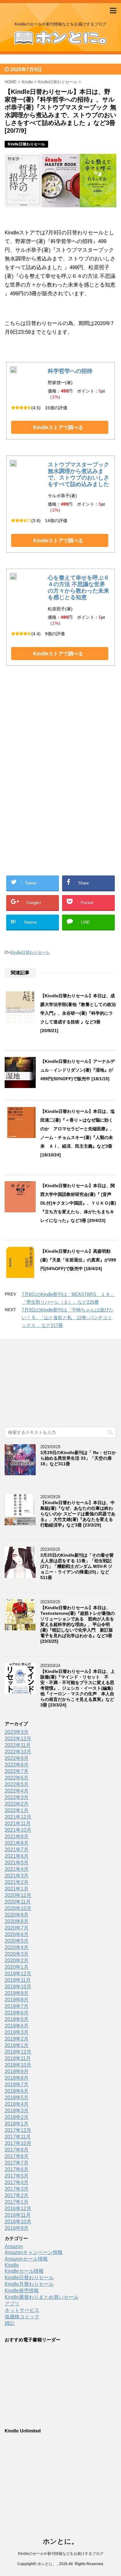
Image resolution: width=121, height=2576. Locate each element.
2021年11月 (18, 1823)
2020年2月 (17, 1961)
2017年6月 (17, 2169)
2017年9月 (17, 2150)
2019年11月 (18, 1980)
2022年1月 (17, 1810)
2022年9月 (17, 1758)
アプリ (12, 2304)
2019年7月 (17, 2006)
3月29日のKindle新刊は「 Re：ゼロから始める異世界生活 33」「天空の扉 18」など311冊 (78, 1458)
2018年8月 (17, 2078)
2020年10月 (18, 1908)
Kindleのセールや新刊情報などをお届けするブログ (61, 2554)
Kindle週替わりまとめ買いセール (42, 2297)
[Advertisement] (60, 736)
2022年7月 (17, 1771)
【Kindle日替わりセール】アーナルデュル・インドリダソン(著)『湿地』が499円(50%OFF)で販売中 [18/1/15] (78, 1070)
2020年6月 (17, 1934)
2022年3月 (17, 1797)
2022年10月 (18, 1752)
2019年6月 (17, 2013)
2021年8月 (17, 1843)
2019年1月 (17, 2045)
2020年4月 (17, 1947)
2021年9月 (17, 1837)
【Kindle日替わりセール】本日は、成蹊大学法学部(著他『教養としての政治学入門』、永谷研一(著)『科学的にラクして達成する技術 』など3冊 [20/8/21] (78, 1013)
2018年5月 (17, 2098)
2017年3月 (17, 2189)
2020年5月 (17, 1941)
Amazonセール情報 (26, 2259)
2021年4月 (17, 1869)
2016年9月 (17, 2228)
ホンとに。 (60, 2541)
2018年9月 (17, 2071)
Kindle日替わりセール (30, 952)
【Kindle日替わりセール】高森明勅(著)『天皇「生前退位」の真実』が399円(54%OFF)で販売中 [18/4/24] (78, 1260)
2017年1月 (17, 2202)
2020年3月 (17, 1954)
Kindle (12, 2265)
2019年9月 (17, 1993)
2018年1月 (17, 2124)
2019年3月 (17, 2032)
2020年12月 (18, 1895)
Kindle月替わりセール (29, 2284)
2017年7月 (17, 2163)
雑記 (10, 2323)
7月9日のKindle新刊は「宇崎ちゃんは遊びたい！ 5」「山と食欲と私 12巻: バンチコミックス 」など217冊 (68, 1318)
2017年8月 (17, 2156)
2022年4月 (17, 1791)
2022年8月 (17, 1765)
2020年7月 (17, 1928)
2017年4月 (17, 2182)
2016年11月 (18, 2215)
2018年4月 (17, 2104)
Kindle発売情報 (22, 2291)
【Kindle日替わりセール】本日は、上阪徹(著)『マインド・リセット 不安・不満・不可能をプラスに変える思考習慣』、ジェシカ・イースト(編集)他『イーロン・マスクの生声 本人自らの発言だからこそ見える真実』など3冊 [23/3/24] (78, 1688)
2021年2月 (17, 1882)
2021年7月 (17, 1850)
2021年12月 (18, 1817)
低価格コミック (22, 2317)
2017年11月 (18, 2137)
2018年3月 (17, 2111)
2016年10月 (18, 2222)
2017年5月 (17, 2176)
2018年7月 (17, 2085)
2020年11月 (18, 1902)
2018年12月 (18, 2052)
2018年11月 (18, 2058)
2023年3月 (17, 1732)
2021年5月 (17, 1863)
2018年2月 (17, 2117)
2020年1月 (17, 1967)
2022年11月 (18, 1745)
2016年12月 (18, 2209)
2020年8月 (17, 1921)
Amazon (14, 2246)
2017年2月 (17, 2195)
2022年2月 (17, 1804)
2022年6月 (17, 1778)
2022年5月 (17, 1784)
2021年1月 (17, 1889)
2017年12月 (18, 2130)
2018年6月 (17, 2091)
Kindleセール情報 (24, 2271)
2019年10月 (18, 1987)
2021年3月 (17, 1876)
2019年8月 (17, 2000)
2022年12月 (18, 1739)
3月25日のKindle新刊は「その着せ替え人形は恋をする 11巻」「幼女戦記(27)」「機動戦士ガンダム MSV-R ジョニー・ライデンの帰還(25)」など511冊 (77, 1566)
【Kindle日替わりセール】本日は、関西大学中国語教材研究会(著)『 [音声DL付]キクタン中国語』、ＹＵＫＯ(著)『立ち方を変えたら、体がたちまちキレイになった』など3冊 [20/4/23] (78, 1203)
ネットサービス (22, 2310)
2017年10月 (18, 2143)
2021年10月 (18, 1830)
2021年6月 (17, 1856)
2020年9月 (17, 1915)
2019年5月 (17, 2019)
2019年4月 (17, 2026)
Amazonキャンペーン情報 (34, 2252)
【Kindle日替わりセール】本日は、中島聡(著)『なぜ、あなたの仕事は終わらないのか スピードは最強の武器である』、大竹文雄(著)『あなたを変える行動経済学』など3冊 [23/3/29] (78, 1514)
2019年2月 (17, 2039)
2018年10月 (18, 2065)
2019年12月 (18, 1974)
